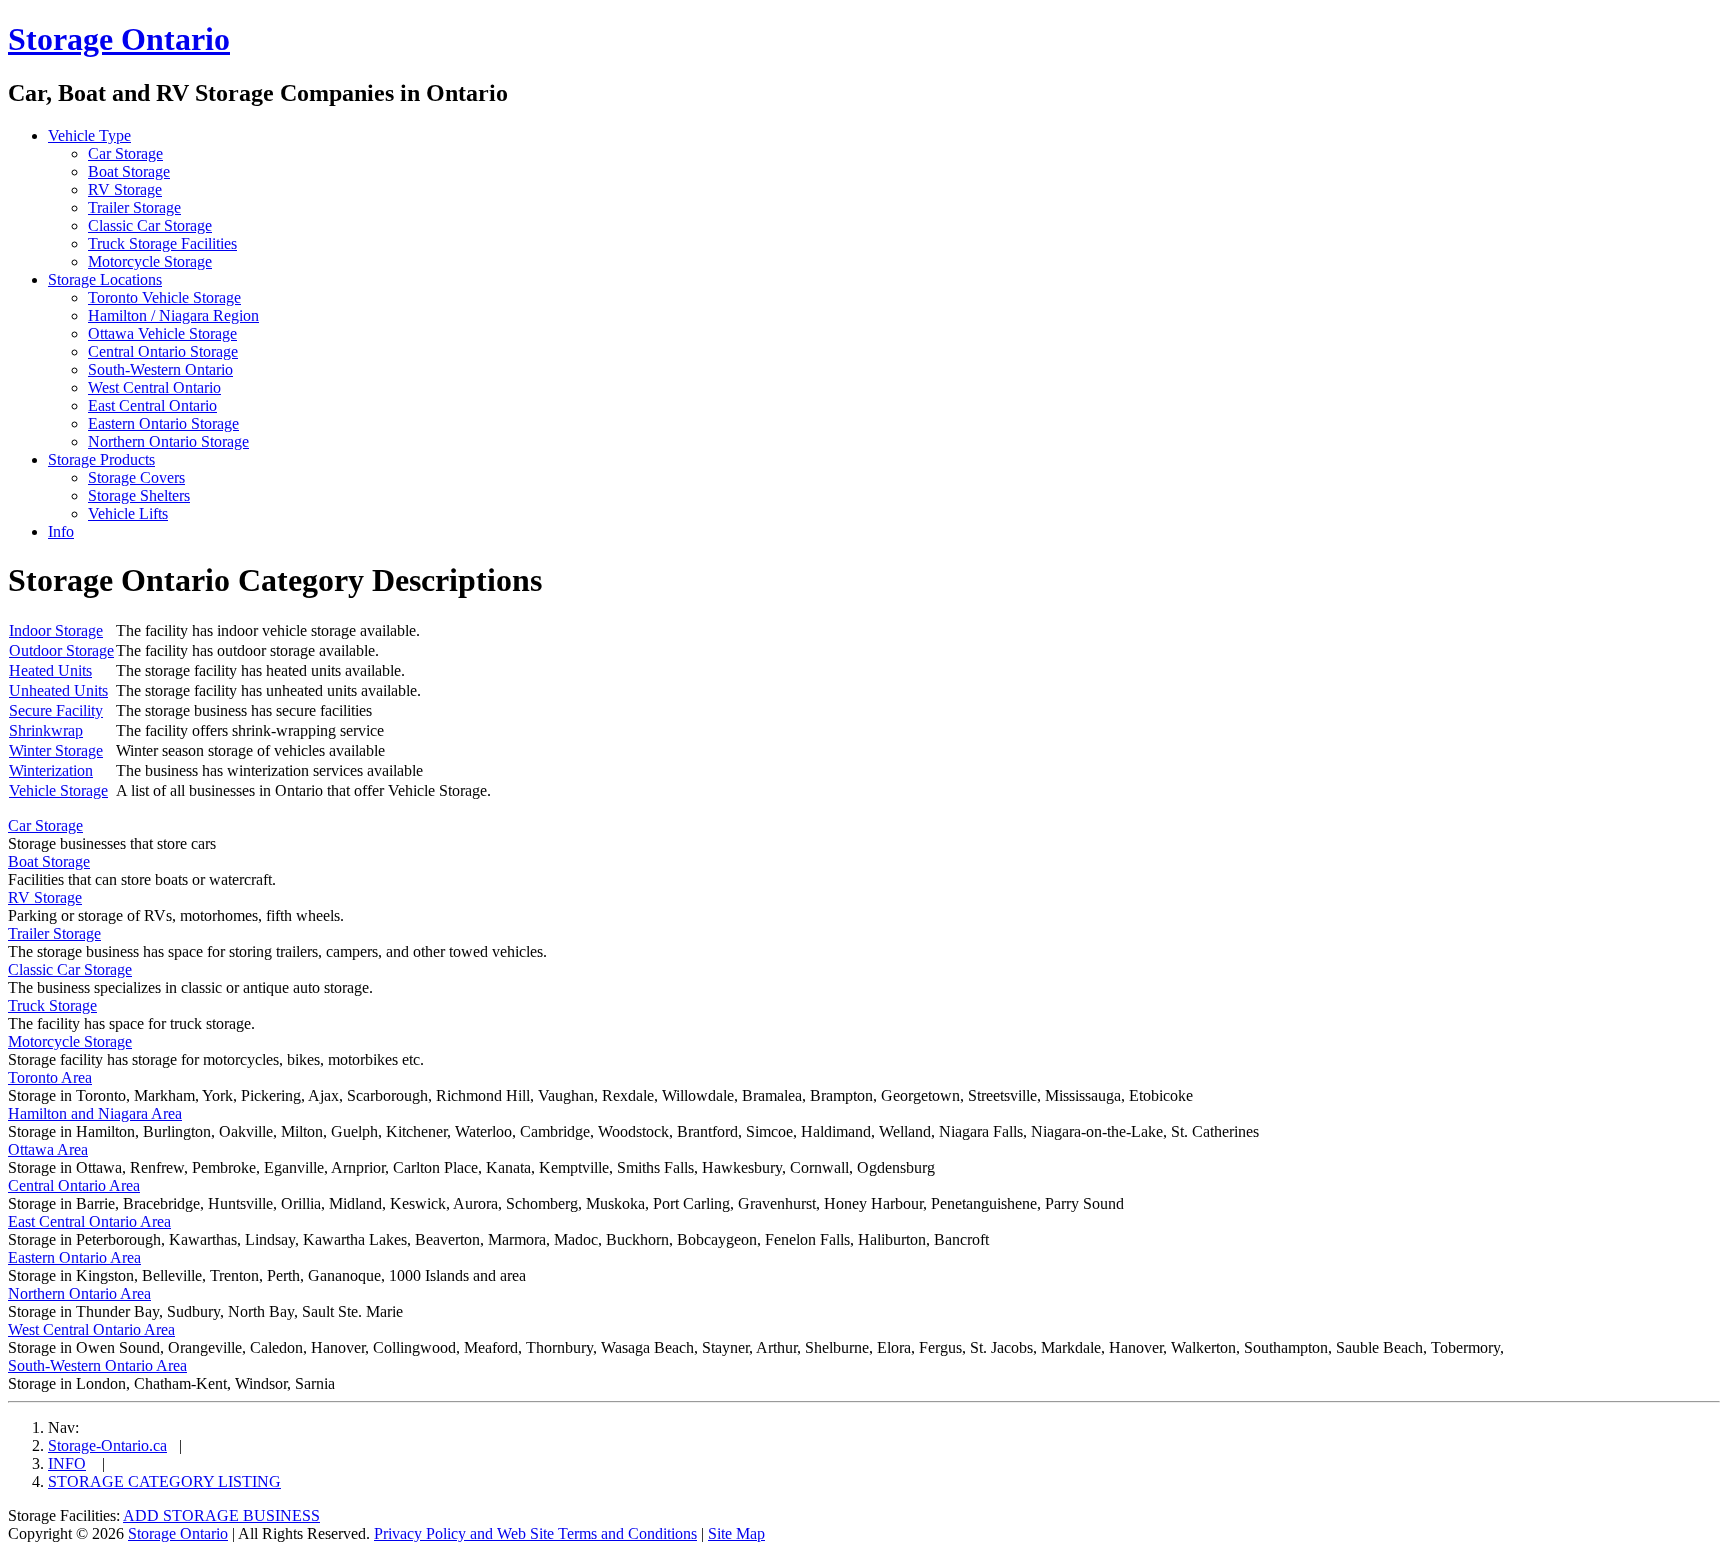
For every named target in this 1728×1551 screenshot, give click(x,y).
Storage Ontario (119, 39)
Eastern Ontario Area (74, 1257)
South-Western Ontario (160, 369)
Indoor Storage (56, 630)
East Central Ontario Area (89, 1221)
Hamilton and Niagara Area (95, 1113)
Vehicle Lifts (128, 513)
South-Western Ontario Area (97, 1365)
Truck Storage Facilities (162, 243)
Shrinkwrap (46, 730)
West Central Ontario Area (91, 1329)
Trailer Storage (134, 207)
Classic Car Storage (150, 225)
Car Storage (125, 153)
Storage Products (101, 459)
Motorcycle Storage (150, 261)
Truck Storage (52, 1005)
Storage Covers (136, 477)
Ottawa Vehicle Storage (162, 333)
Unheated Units (58, 690)
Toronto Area (50, 1077)
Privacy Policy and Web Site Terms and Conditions (535, 1533)
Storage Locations (105, 279)
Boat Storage (129, 171)
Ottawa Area (48, 1149)
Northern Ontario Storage (168, 441)
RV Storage (125, 189)
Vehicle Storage (58, 790)
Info (61, 531)
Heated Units (50, 670)
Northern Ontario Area (79, 1293)
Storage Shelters (139, 495)
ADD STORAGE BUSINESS (221, 1515)
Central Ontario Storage (163, 351)
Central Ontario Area (74, 1185)
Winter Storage (56, 750)
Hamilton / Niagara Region (173, 315)
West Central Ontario (154, 387)
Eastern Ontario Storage (163, 423)
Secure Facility (56, 710)
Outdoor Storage (61, 650)
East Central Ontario (152, 405)
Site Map (736, 1533)
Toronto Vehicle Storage (164, 297)
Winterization (51, 770)
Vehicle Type (89, 135)
